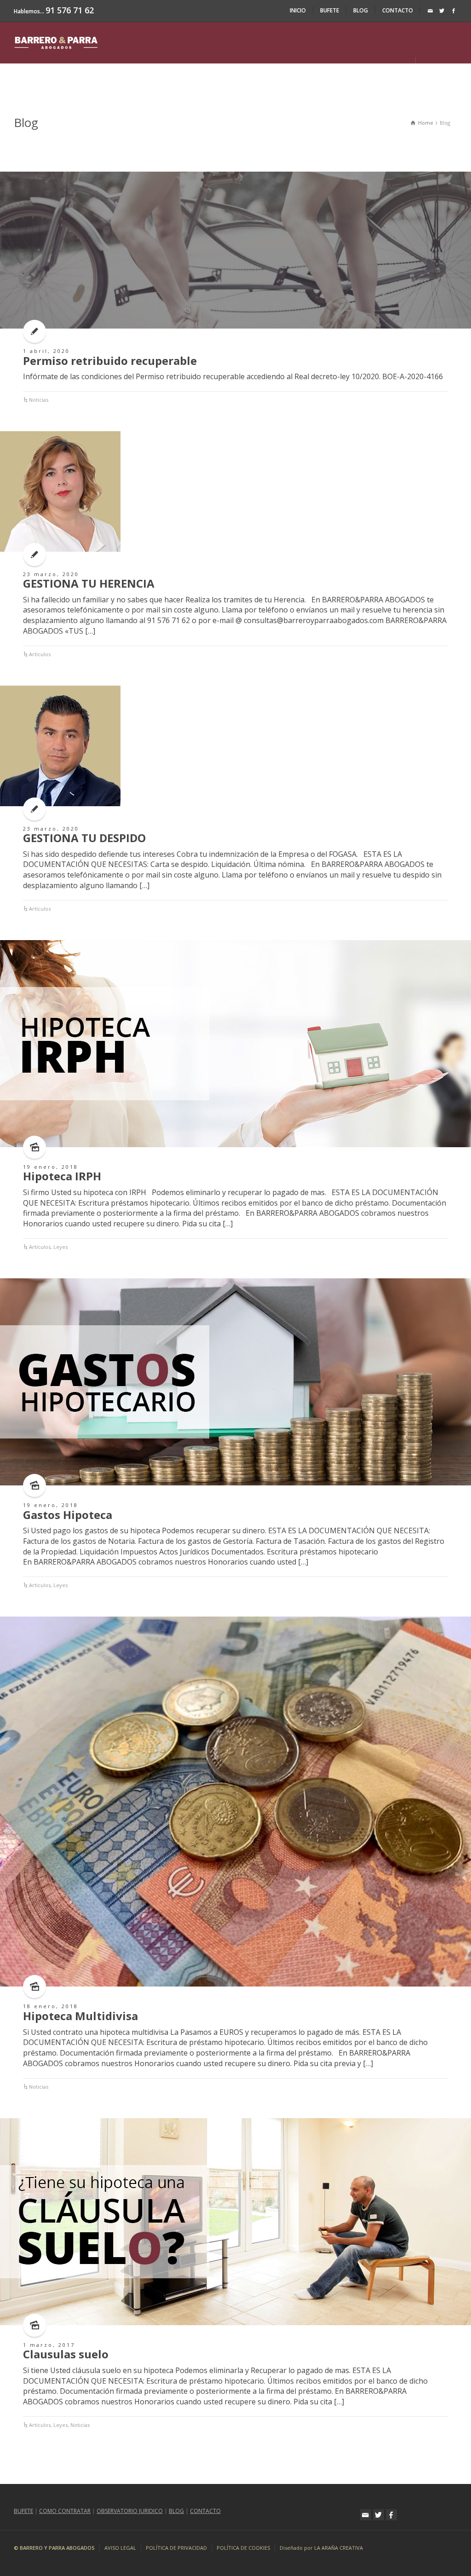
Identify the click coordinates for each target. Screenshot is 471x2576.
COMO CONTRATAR (65, 2511)
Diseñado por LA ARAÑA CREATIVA (321, 2548)
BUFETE (330, 10)
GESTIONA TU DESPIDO (84, 838)
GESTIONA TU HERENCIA (89, 583)
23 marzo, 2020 (51, 574)
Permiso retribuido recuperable (110, 361)
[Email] (431, 11)
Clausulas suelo (66, 2354)
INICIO (298, 10)
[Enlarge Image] (235, 250)
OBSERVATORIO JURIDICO (130, 2511)
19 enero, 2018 (51, 1167)
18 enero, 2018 (51, 2006)
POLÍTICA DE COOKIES (243, 2548)
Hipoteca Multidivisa (80, 2016)
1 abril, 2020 (46, 351)
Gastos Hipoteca (68, 1515)
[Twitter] (442, 11)
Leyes (60, 1247)
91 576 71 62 (70, 10)
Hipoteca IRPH (62, 1176)
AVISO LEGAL (120, 2548)
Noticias (39, 400)
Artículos (40, 654)
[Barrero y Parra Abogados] (56, 42)
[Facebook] (454, 11)
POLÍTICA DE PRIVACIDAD (176, 2548)
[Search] (430, 68)
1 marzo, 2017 (49, 2345)
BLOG (361, 10)
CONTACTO (398, 10)
